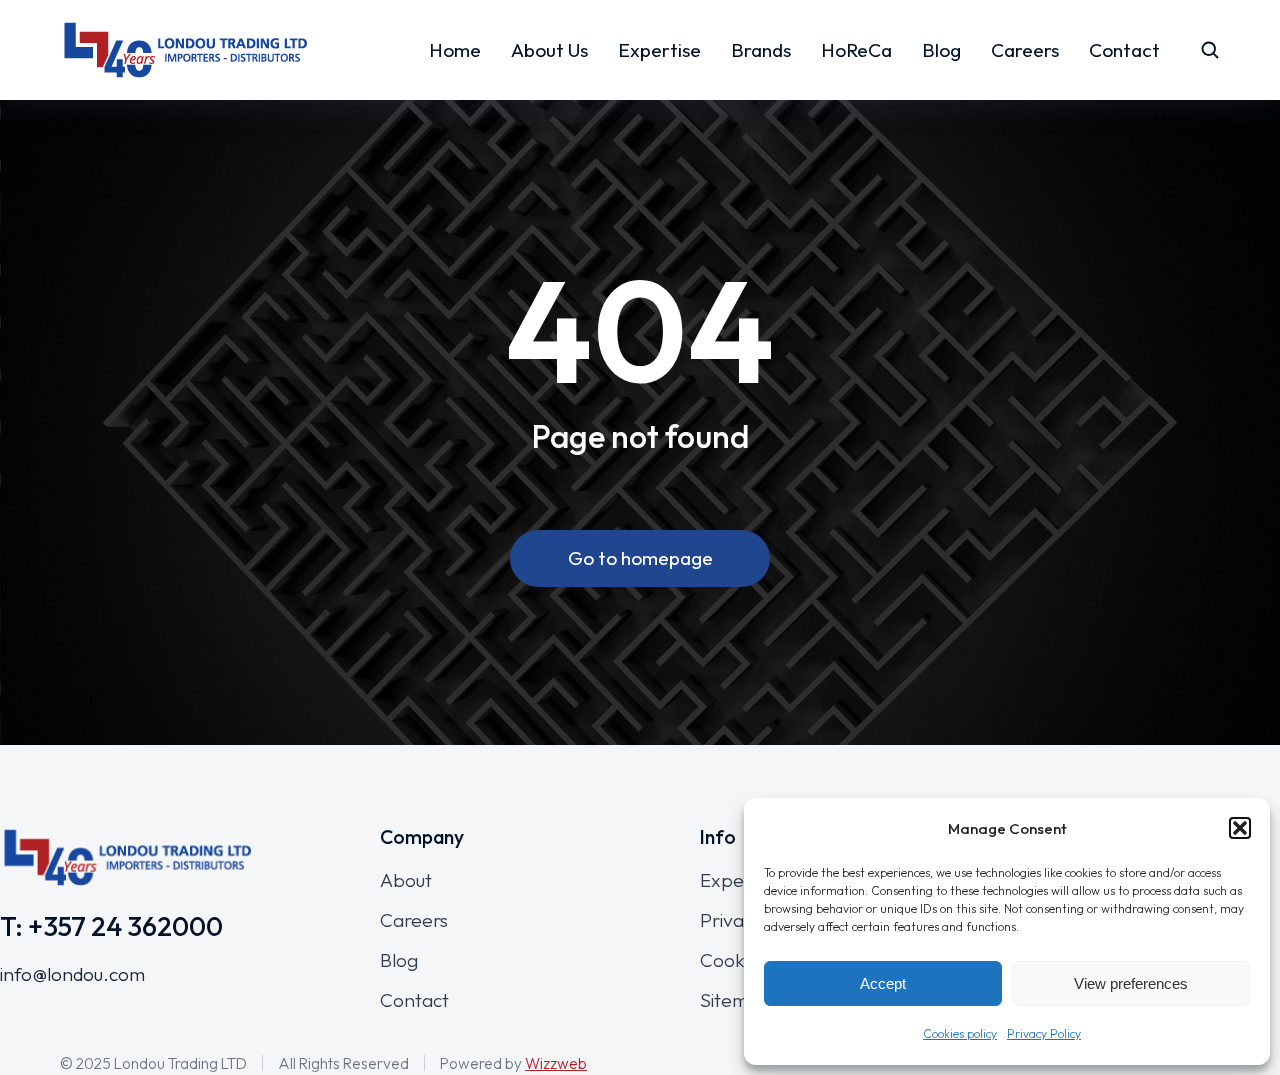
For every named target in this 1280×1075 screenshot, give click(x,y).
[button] (1240, 828)
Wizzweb (556, 1063)
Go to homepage (640, 558)
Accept (883, 983)
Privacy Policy (1044, 1033)
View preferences (1131, 983)
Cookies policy (960, 1033)
